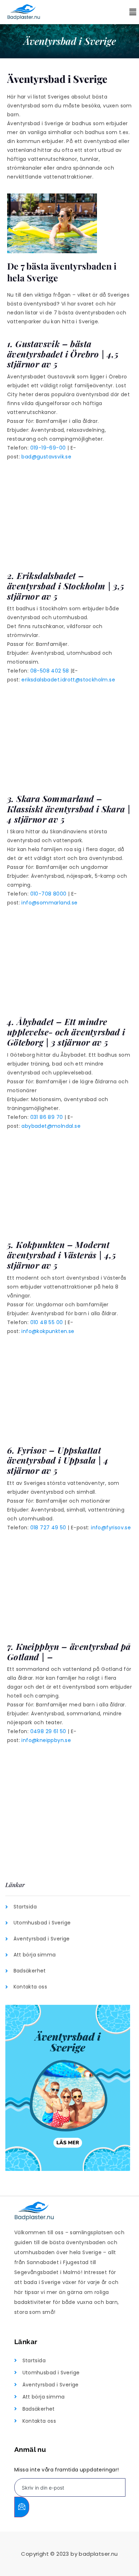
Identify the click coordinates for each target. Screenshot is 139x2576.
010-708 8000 (48, 894)
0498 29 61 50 (48, 1731)
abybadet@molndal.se (51, 1126)
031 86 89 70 (47, 1117)
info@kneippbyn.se (46, 1740)
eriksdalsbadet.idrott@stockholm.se (68, 680)
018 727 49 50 (48, 1528)
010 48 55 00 (47, 1322)
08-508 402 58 (50, 671)
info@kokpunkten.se (48, 1331)
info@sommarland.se (49, 903)
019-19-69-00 (48, 448)
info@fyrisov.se (111, 1528)
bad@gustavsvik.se (46, 457)
